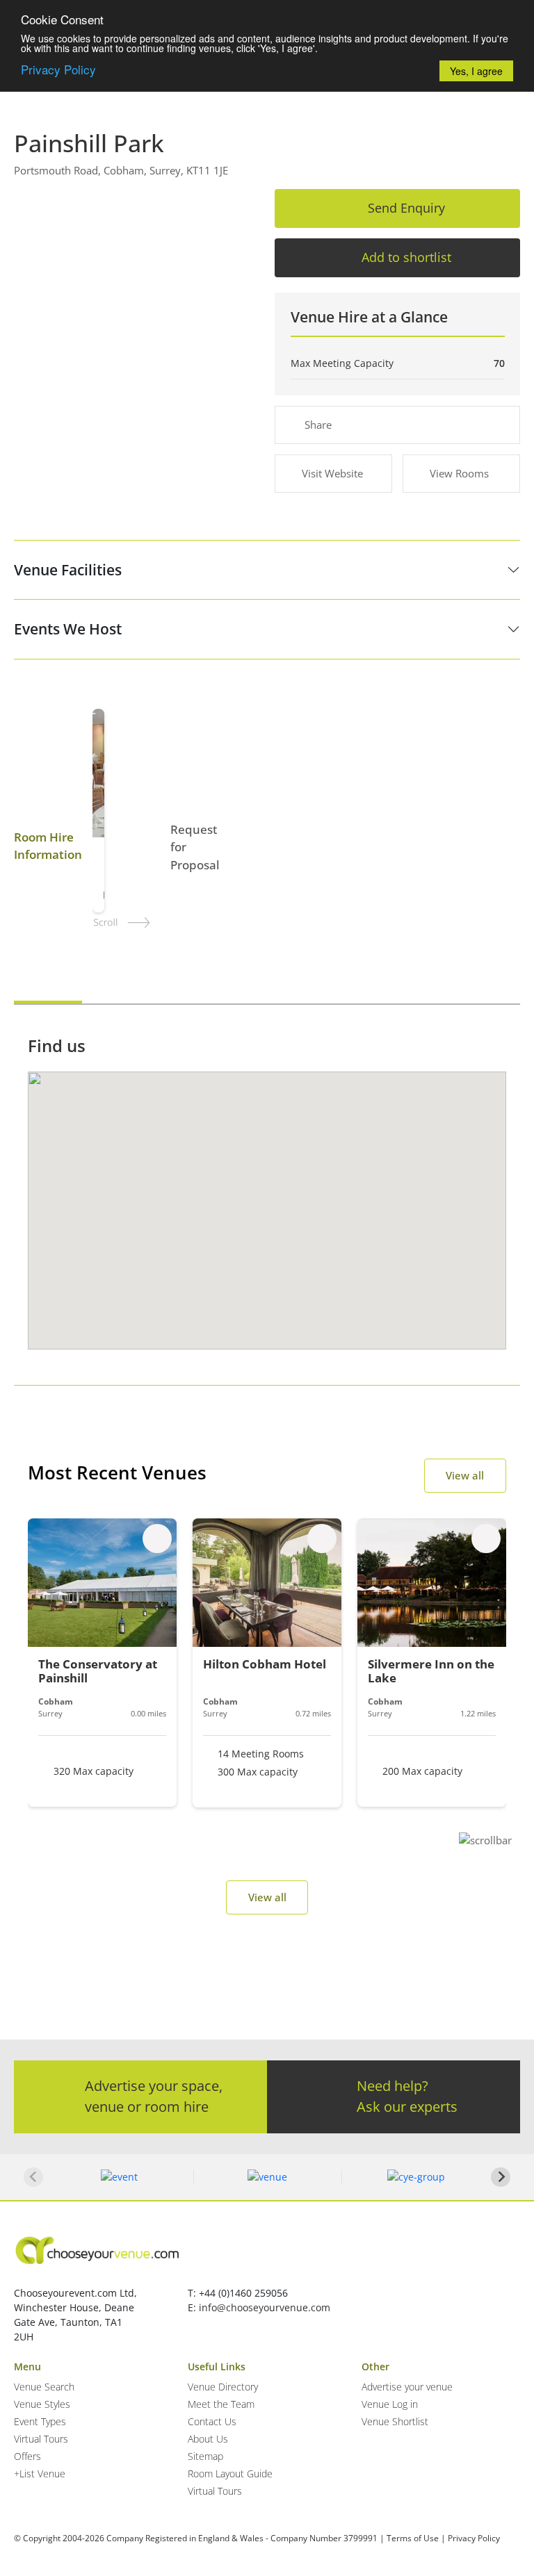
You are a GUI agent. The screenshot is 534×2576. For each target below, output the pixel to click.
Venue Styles (42, 2404)
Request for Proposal (195, 847)
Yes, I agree (476, 71)
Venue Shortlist (395, 2421)
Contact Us (212, 2421)
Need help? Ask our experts (407, 2096)
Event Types (40, 2421)
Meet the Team (221, 2404)
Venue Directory (223, 2387)
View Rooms (459, 473)
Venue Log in (390, 2404)
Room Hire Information (48, 846)
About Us (208, 2439)
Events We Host (68, 629)
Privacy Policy (58, 69)
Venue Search (44, 2387)
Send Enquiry (406, 208)
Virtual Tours (41, 2439)
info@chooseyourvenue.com (265, 2307)
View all (465, 1475)
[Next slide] (501, 2177)
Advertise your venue (407, 2387)
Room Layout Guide (230, 2474)
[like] (157, 1539)
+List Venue (40, 2474)
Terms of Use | (416, 2538)
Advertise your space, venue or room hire (154, 2096)
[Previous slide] (33, 2177)
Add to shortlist (406, 257)
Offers (27, 2456)
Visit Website (332, 473)
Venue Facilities (68, 570)
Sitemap (205, 2456)
